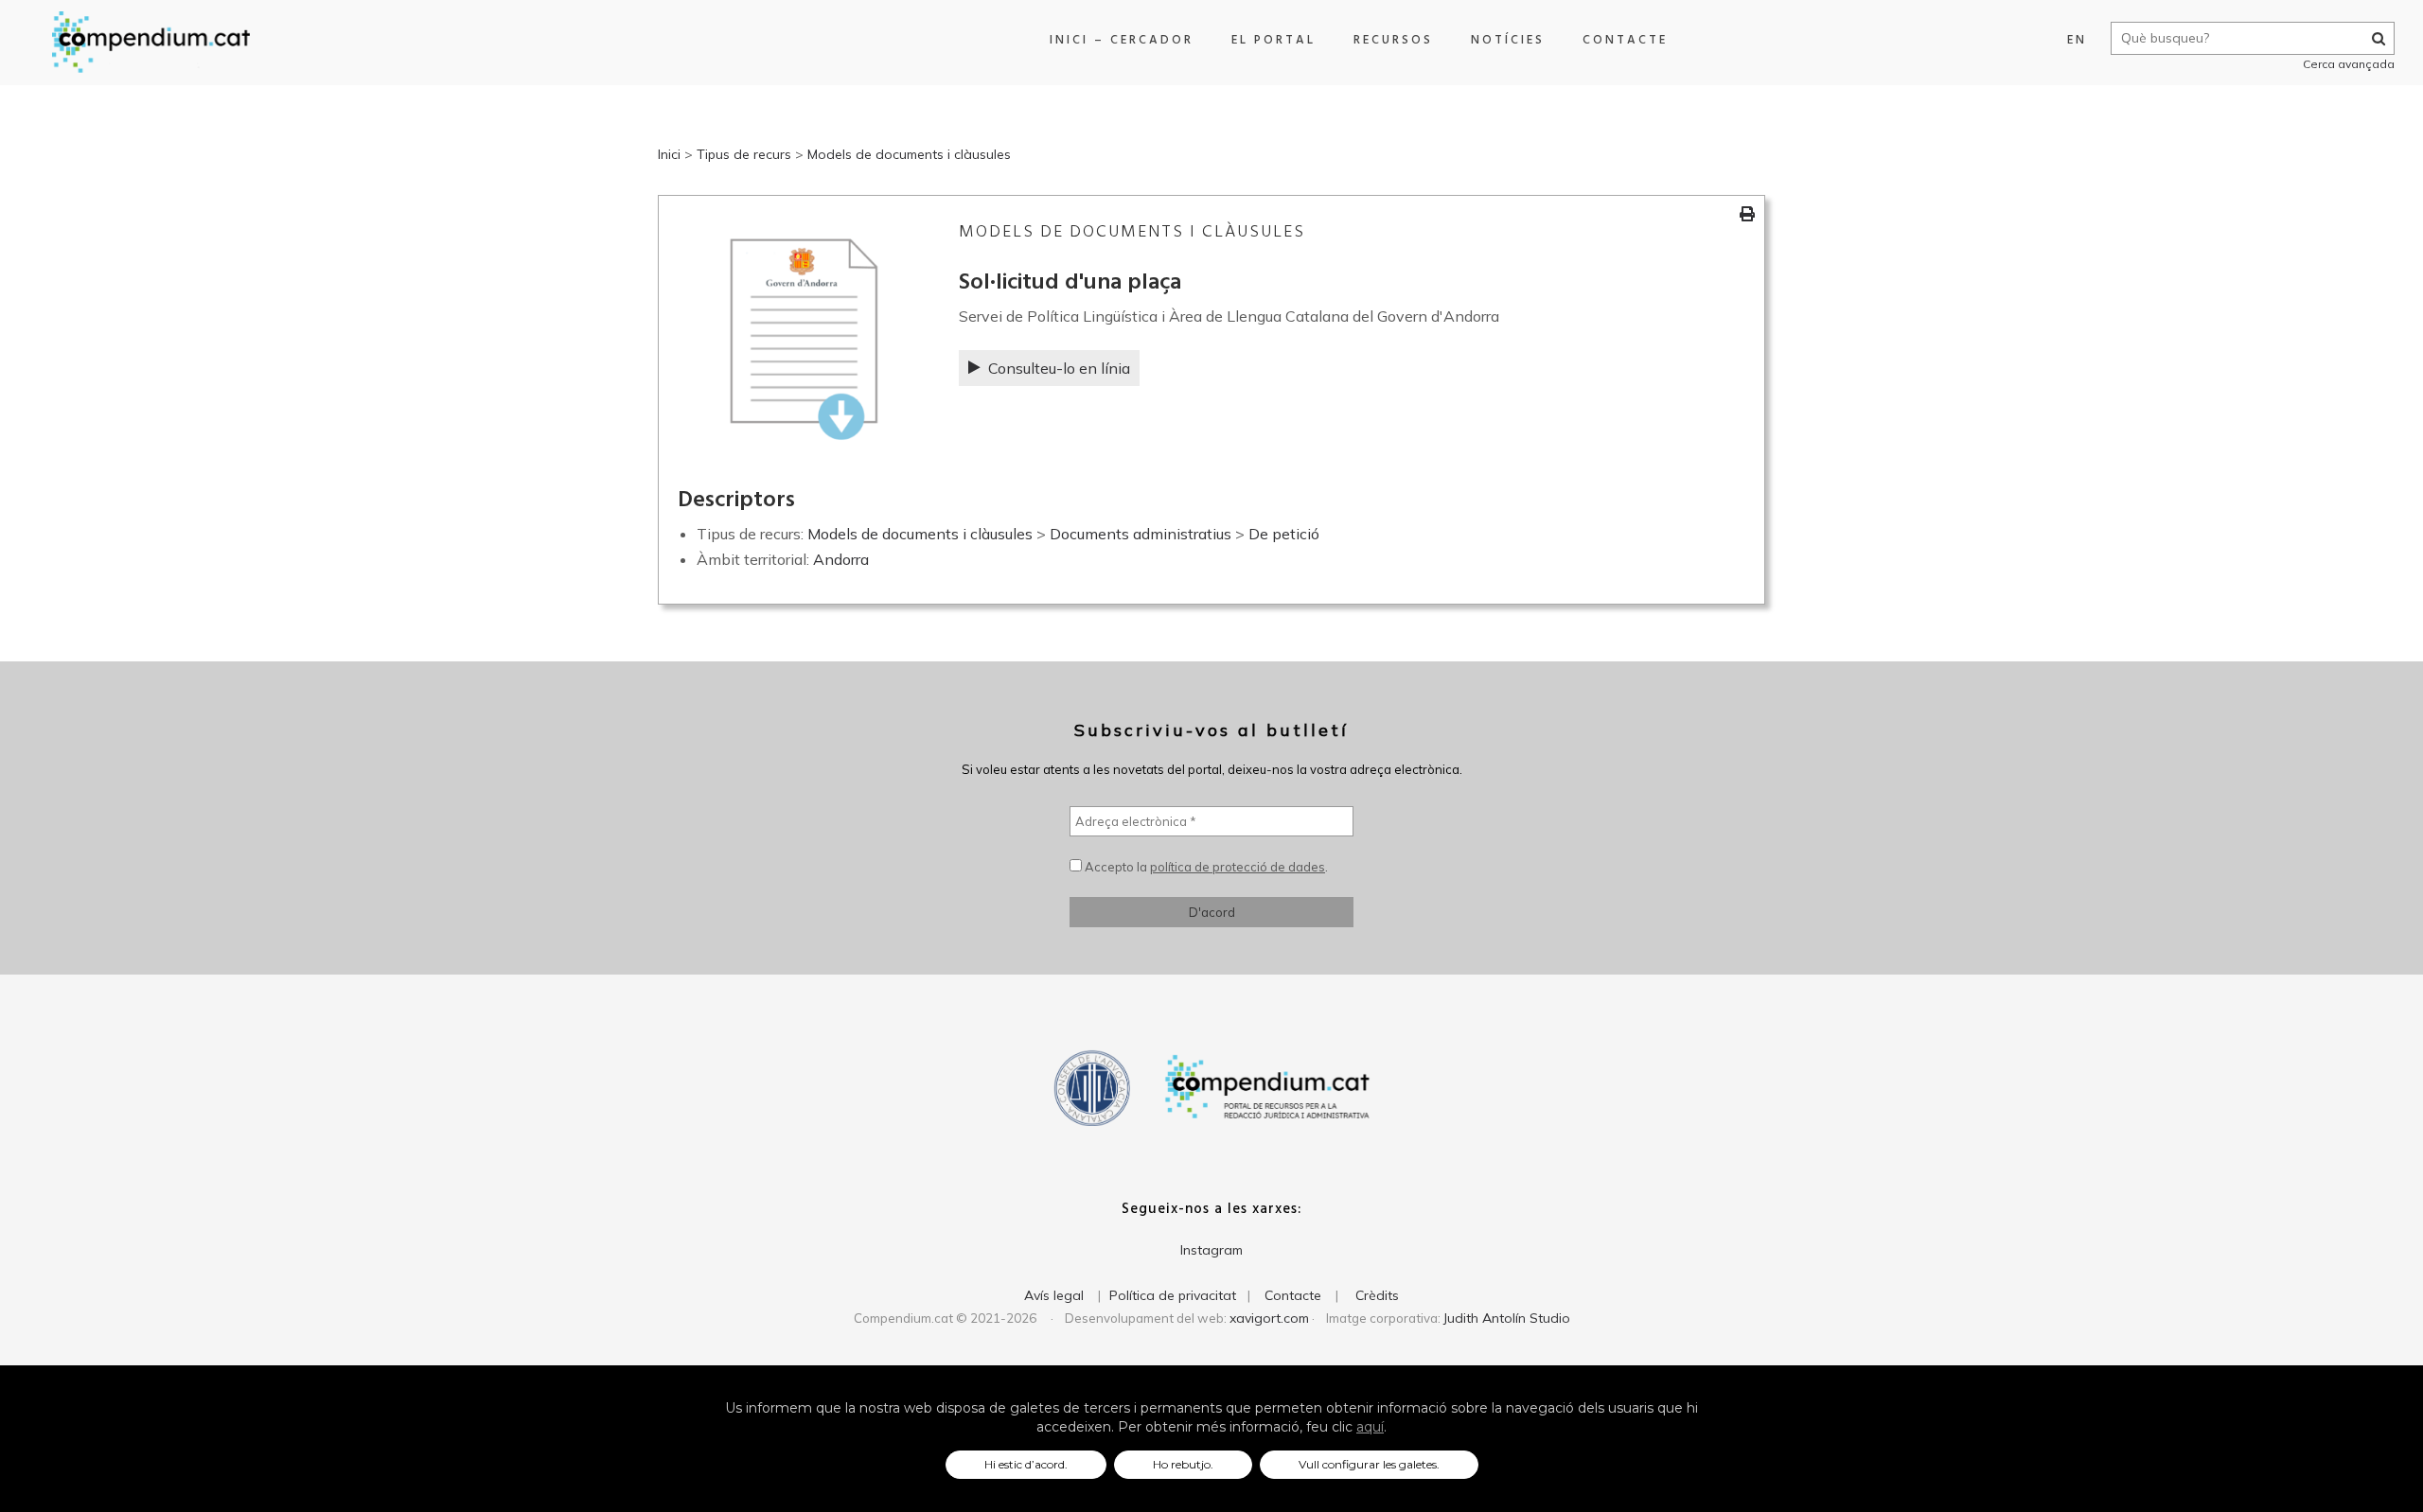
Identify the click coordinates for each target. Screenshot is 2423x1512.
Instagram (1211, 1250)
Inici (669, 154)
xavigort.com (1269, 1318)
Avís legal (1054, 1295)
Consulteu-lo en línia (1059, 368)
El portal (1273, 40)
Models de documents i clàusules (909, 154)
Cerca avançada (2349, 64)
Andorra (841, 559)
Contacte (1625, 40)
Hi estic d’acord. (1026, 1464)
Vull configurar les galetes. (1369, 1464)
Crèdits (1377, 1295)
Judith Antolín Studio (1507, 1318)
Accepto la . (1205, 867)
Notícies (1508, 40)
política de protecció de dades (1238, 867)
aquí (1370, 1427)
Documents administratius (1141, 534)
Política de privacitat (1173, 1295)
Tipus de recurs (744, 154)
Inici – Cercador (1122, 40)
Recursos (1393, 40)
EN (2077, 40)
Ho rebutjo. (1183, 1464)
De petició (1284, 534)
